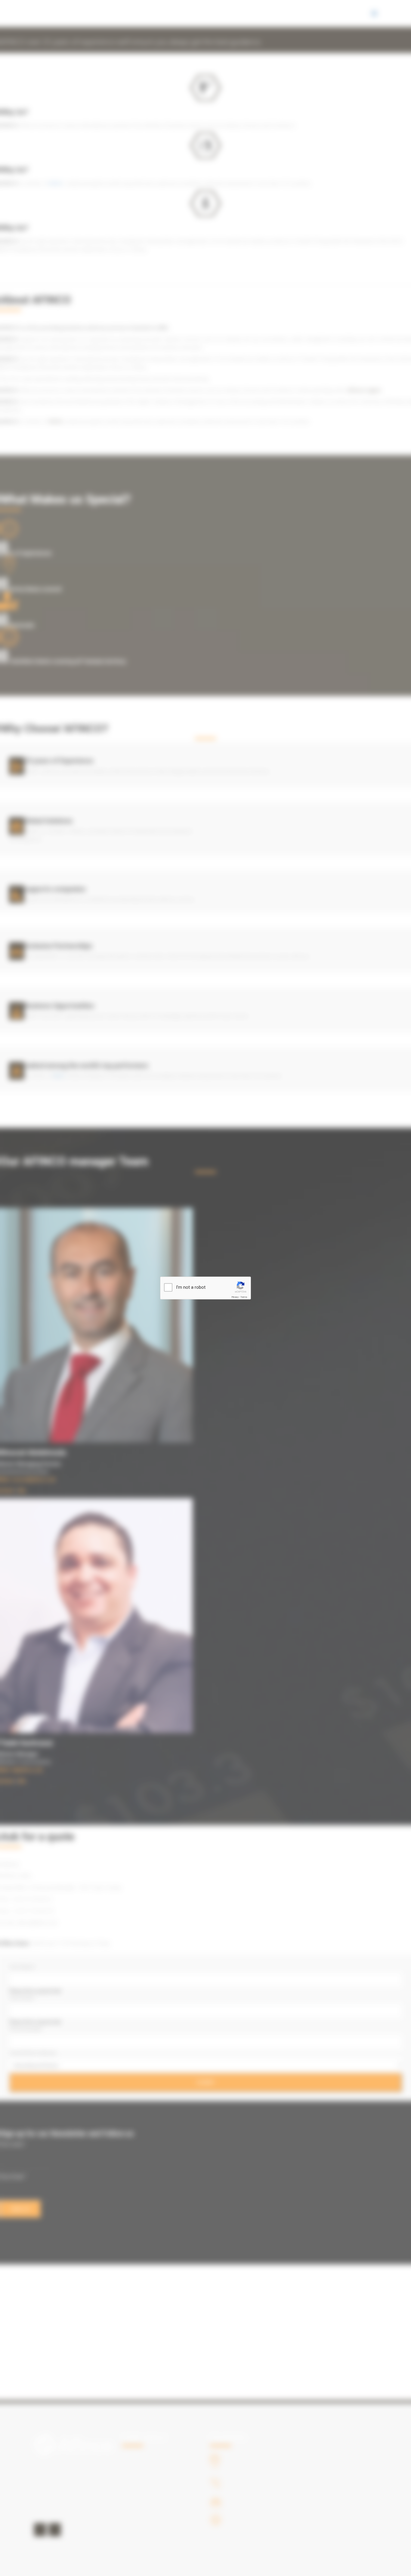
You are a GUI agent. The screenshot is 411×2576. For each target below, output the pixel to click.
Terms (244, 1297)
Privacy (235, 1297)
